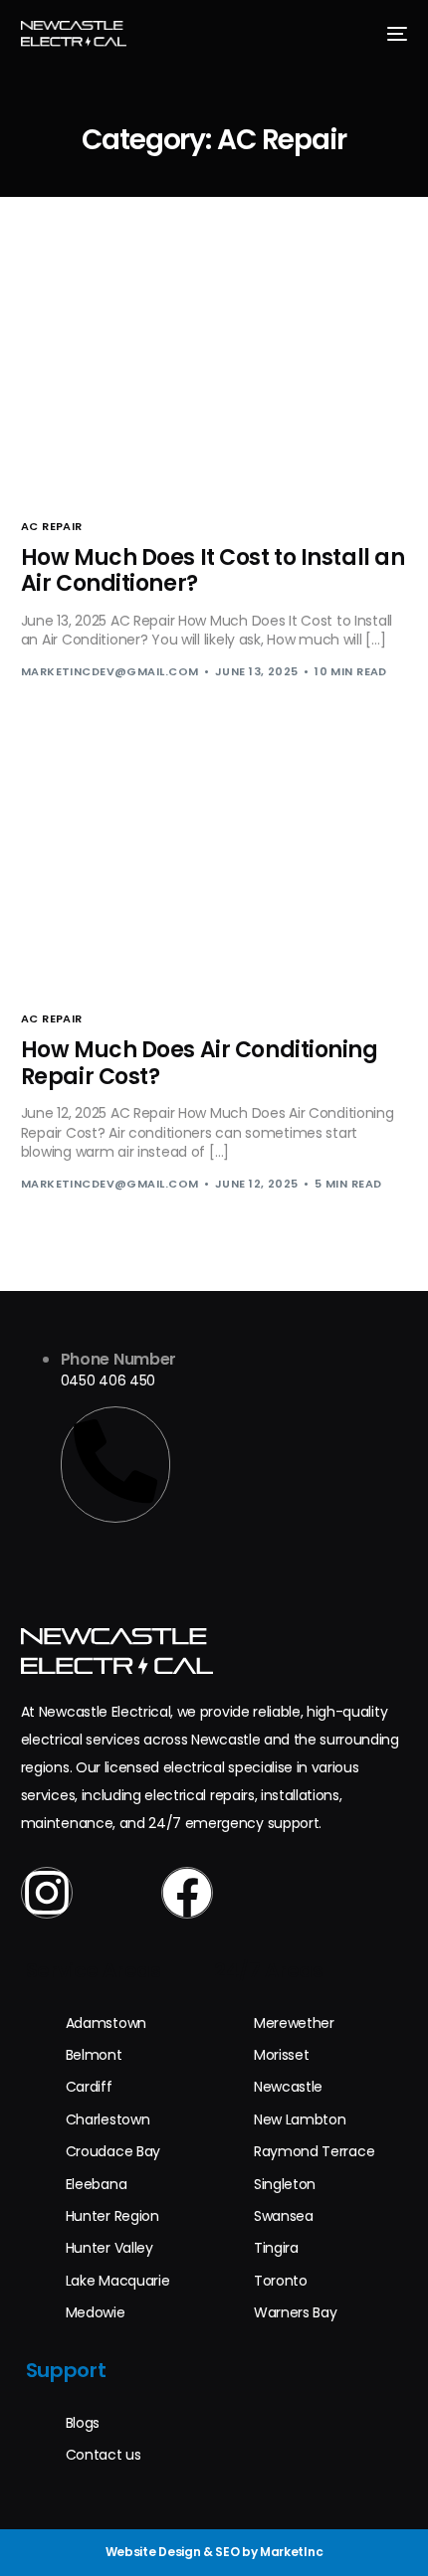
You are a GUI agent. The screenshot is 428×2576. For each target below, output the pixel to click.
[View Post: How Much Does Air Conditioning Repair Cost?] (214, 869)
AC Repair (52, 527)
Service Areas (94, 1970)
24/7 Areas (269, 1970)
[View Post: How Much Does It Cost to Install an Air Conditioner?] (214, 376)
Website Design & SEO (173, 2552)
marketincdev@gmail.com (110, 671)
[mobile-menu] (394, 34)
